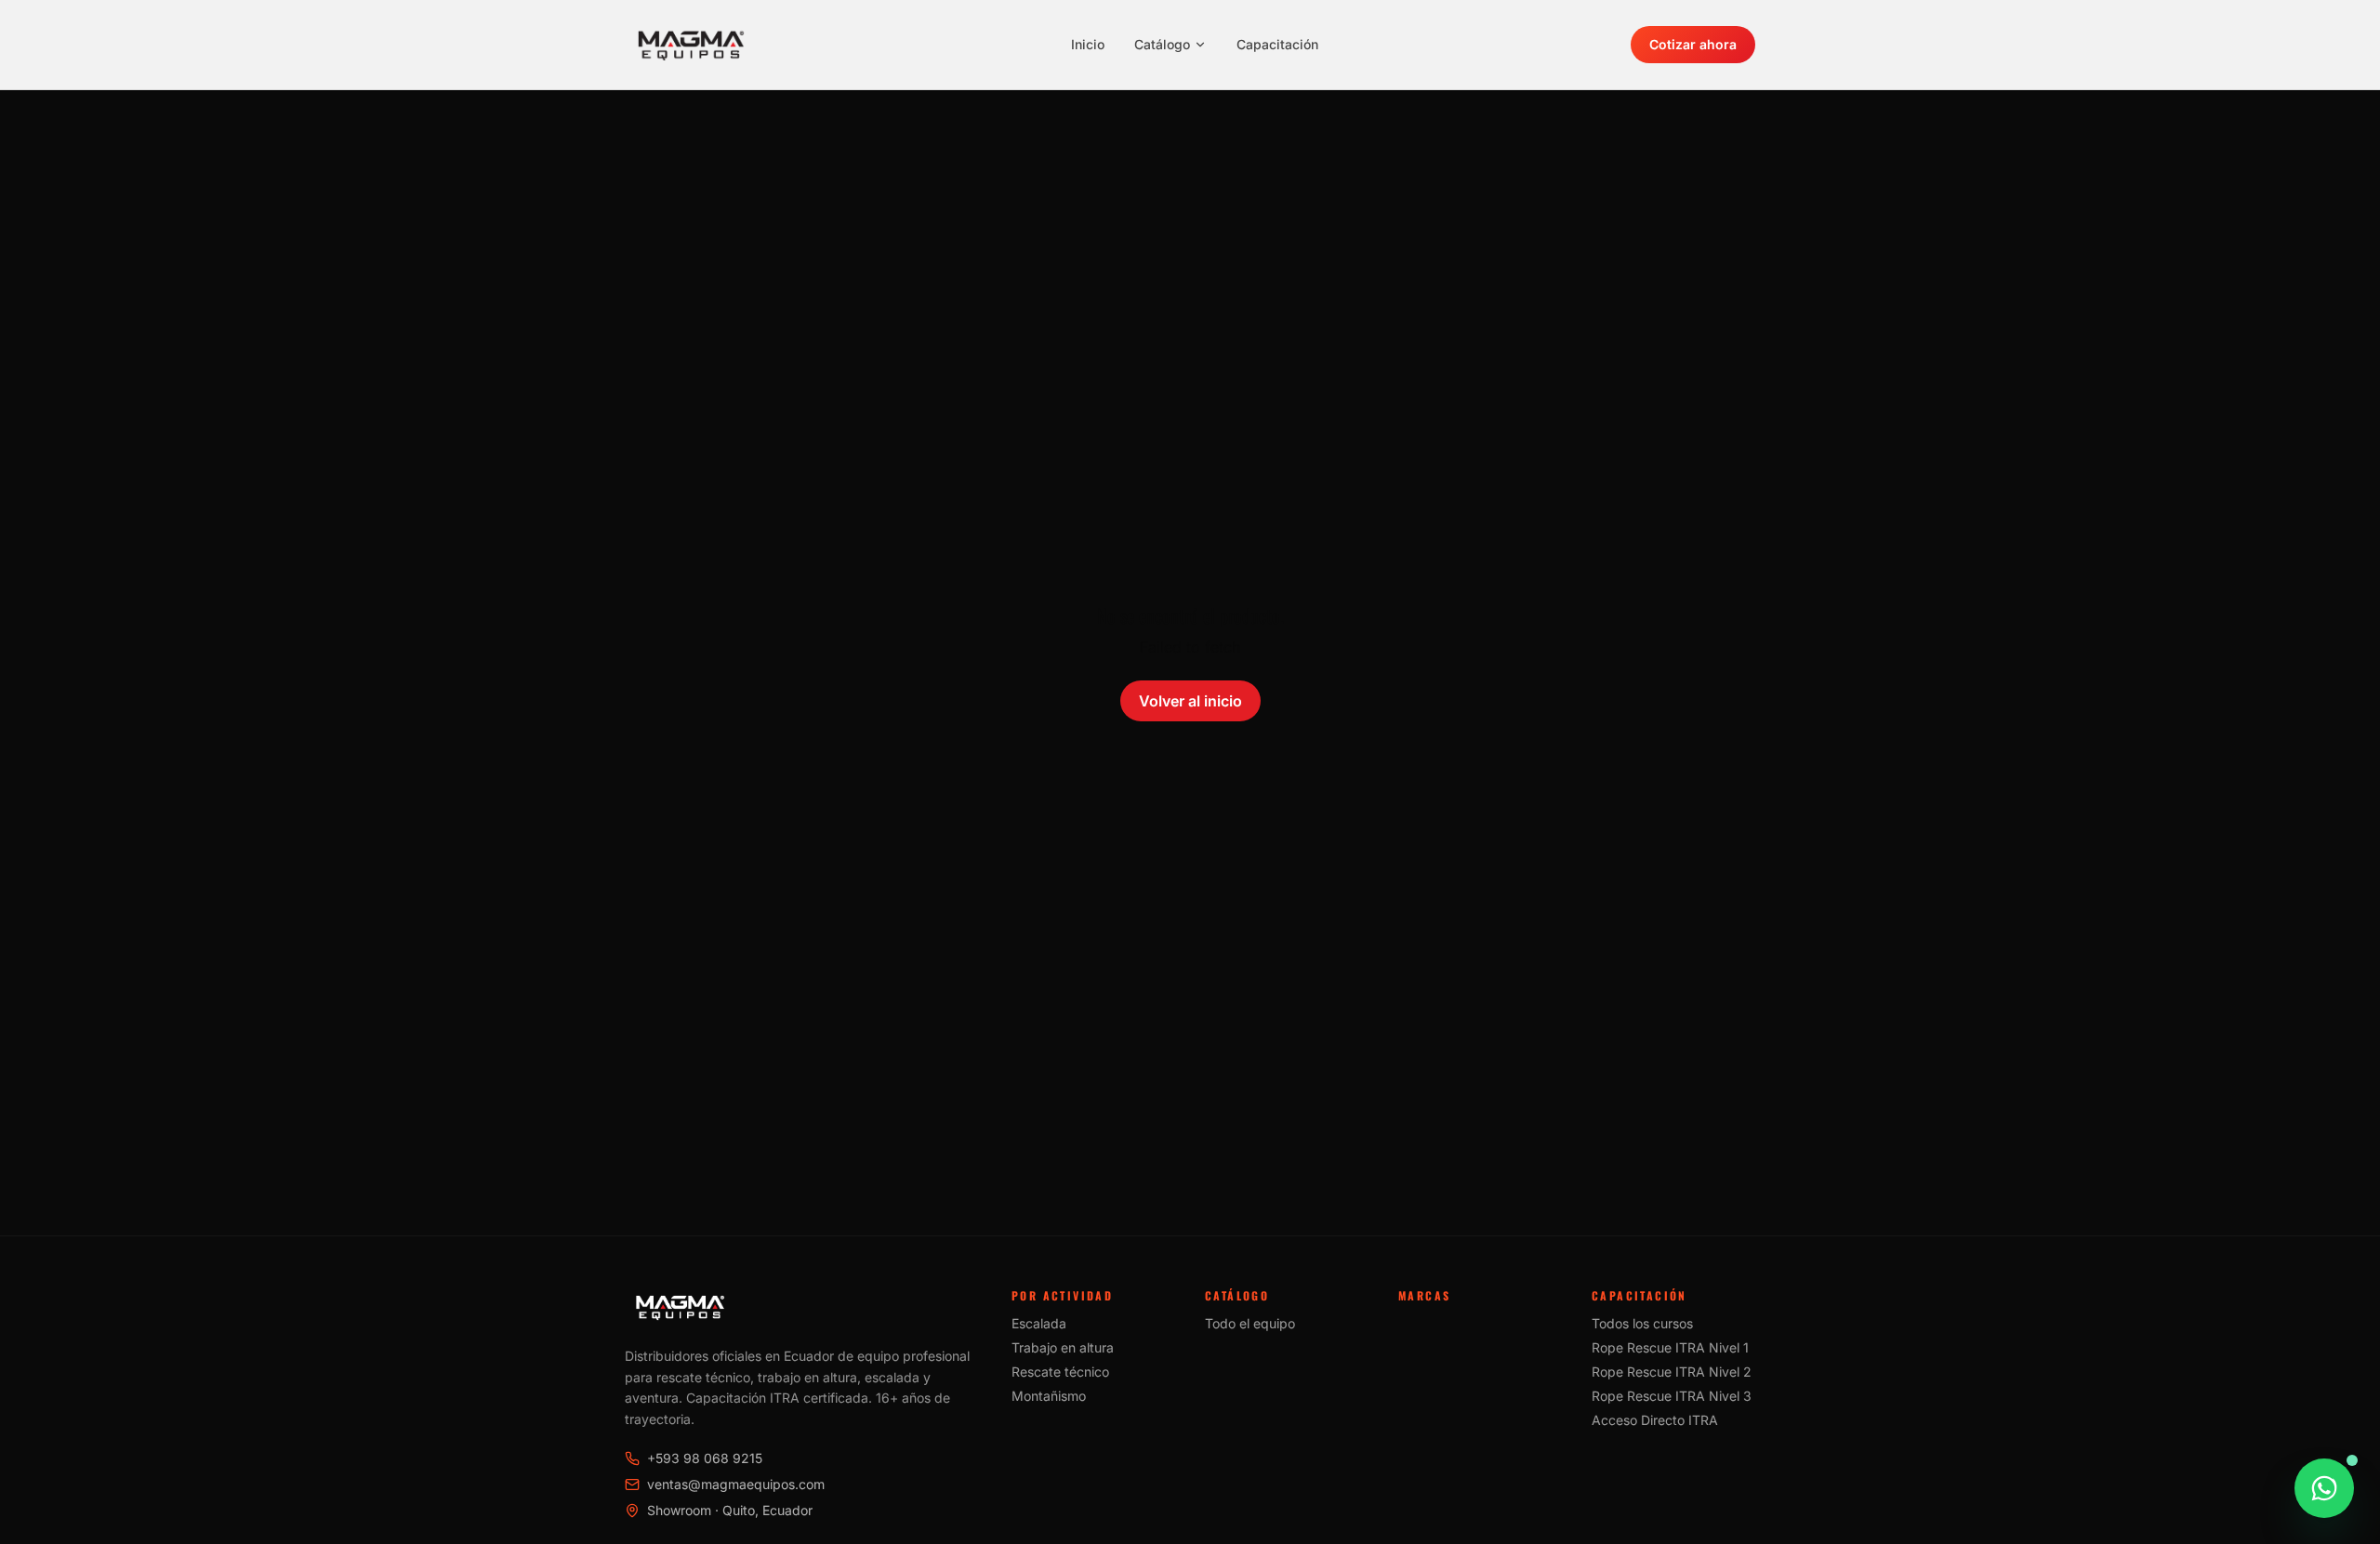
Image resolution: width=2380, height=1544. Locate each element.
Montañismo (1049, 1396)
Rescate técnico (1060, 1372)
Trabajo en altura (1063, 1347)
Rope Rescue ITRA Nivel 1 (1670, 1347)
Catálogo (1162, 44)
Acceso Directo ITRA (1655, 1420)
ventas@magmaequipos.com (736, 1484)
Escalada (1039, 1323)
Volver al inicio (1190, 701)
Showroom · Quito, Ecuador (730, 1510)
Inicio (1088, 44)
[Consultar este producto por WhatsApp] (2324, 1488)
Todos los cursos (1642, 1323)
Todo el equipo (1250, 1323)
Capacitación (1277, 44)
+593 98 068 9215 (705, 1458)
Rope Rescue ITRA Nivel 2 (1672, 1372)
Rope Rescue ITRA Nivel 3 (1672, 1396)
